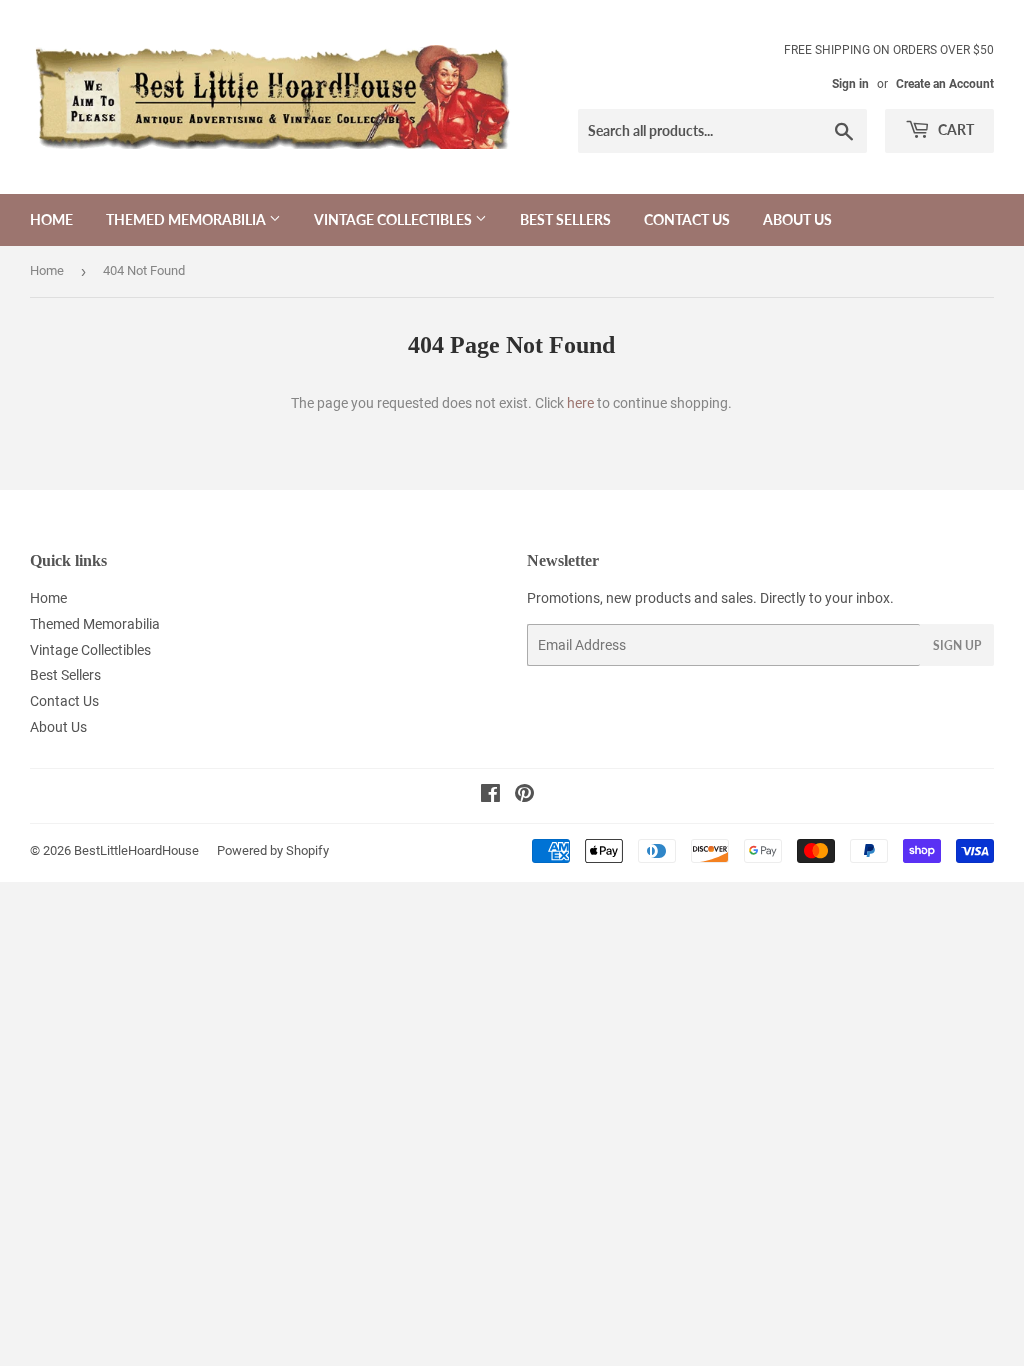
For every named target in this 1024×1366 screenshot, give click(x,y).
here (580, 403)
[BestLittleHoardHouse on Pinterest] (524, 796)
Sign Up (957, 645)
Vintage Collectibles (394, 219)
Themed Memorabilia (187, 219)
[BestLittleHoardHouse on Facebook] (490, 796)
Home (51, 219)
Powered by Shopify (273, 850)
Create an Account (945, 84)
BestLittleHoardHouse (136, 850)
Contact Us (687, 219)
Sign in (850, 84)
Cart (954, 129)
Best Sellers (565, 219)
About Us (797, 219)
